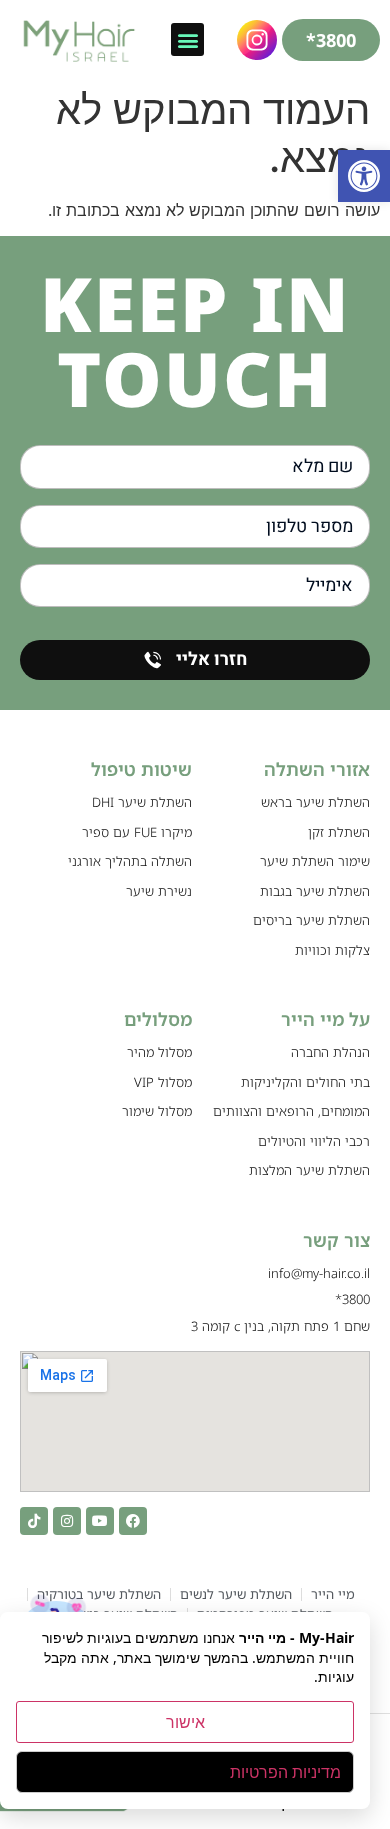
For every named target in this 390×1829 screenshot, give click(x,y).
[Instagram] (67, 1521)
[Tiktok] (34, 1521)
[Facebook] (133, 1521)
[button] (364, 176)
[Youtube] (100, 1521)
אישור (185, 1722)
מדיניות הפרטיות (285, 1772)
